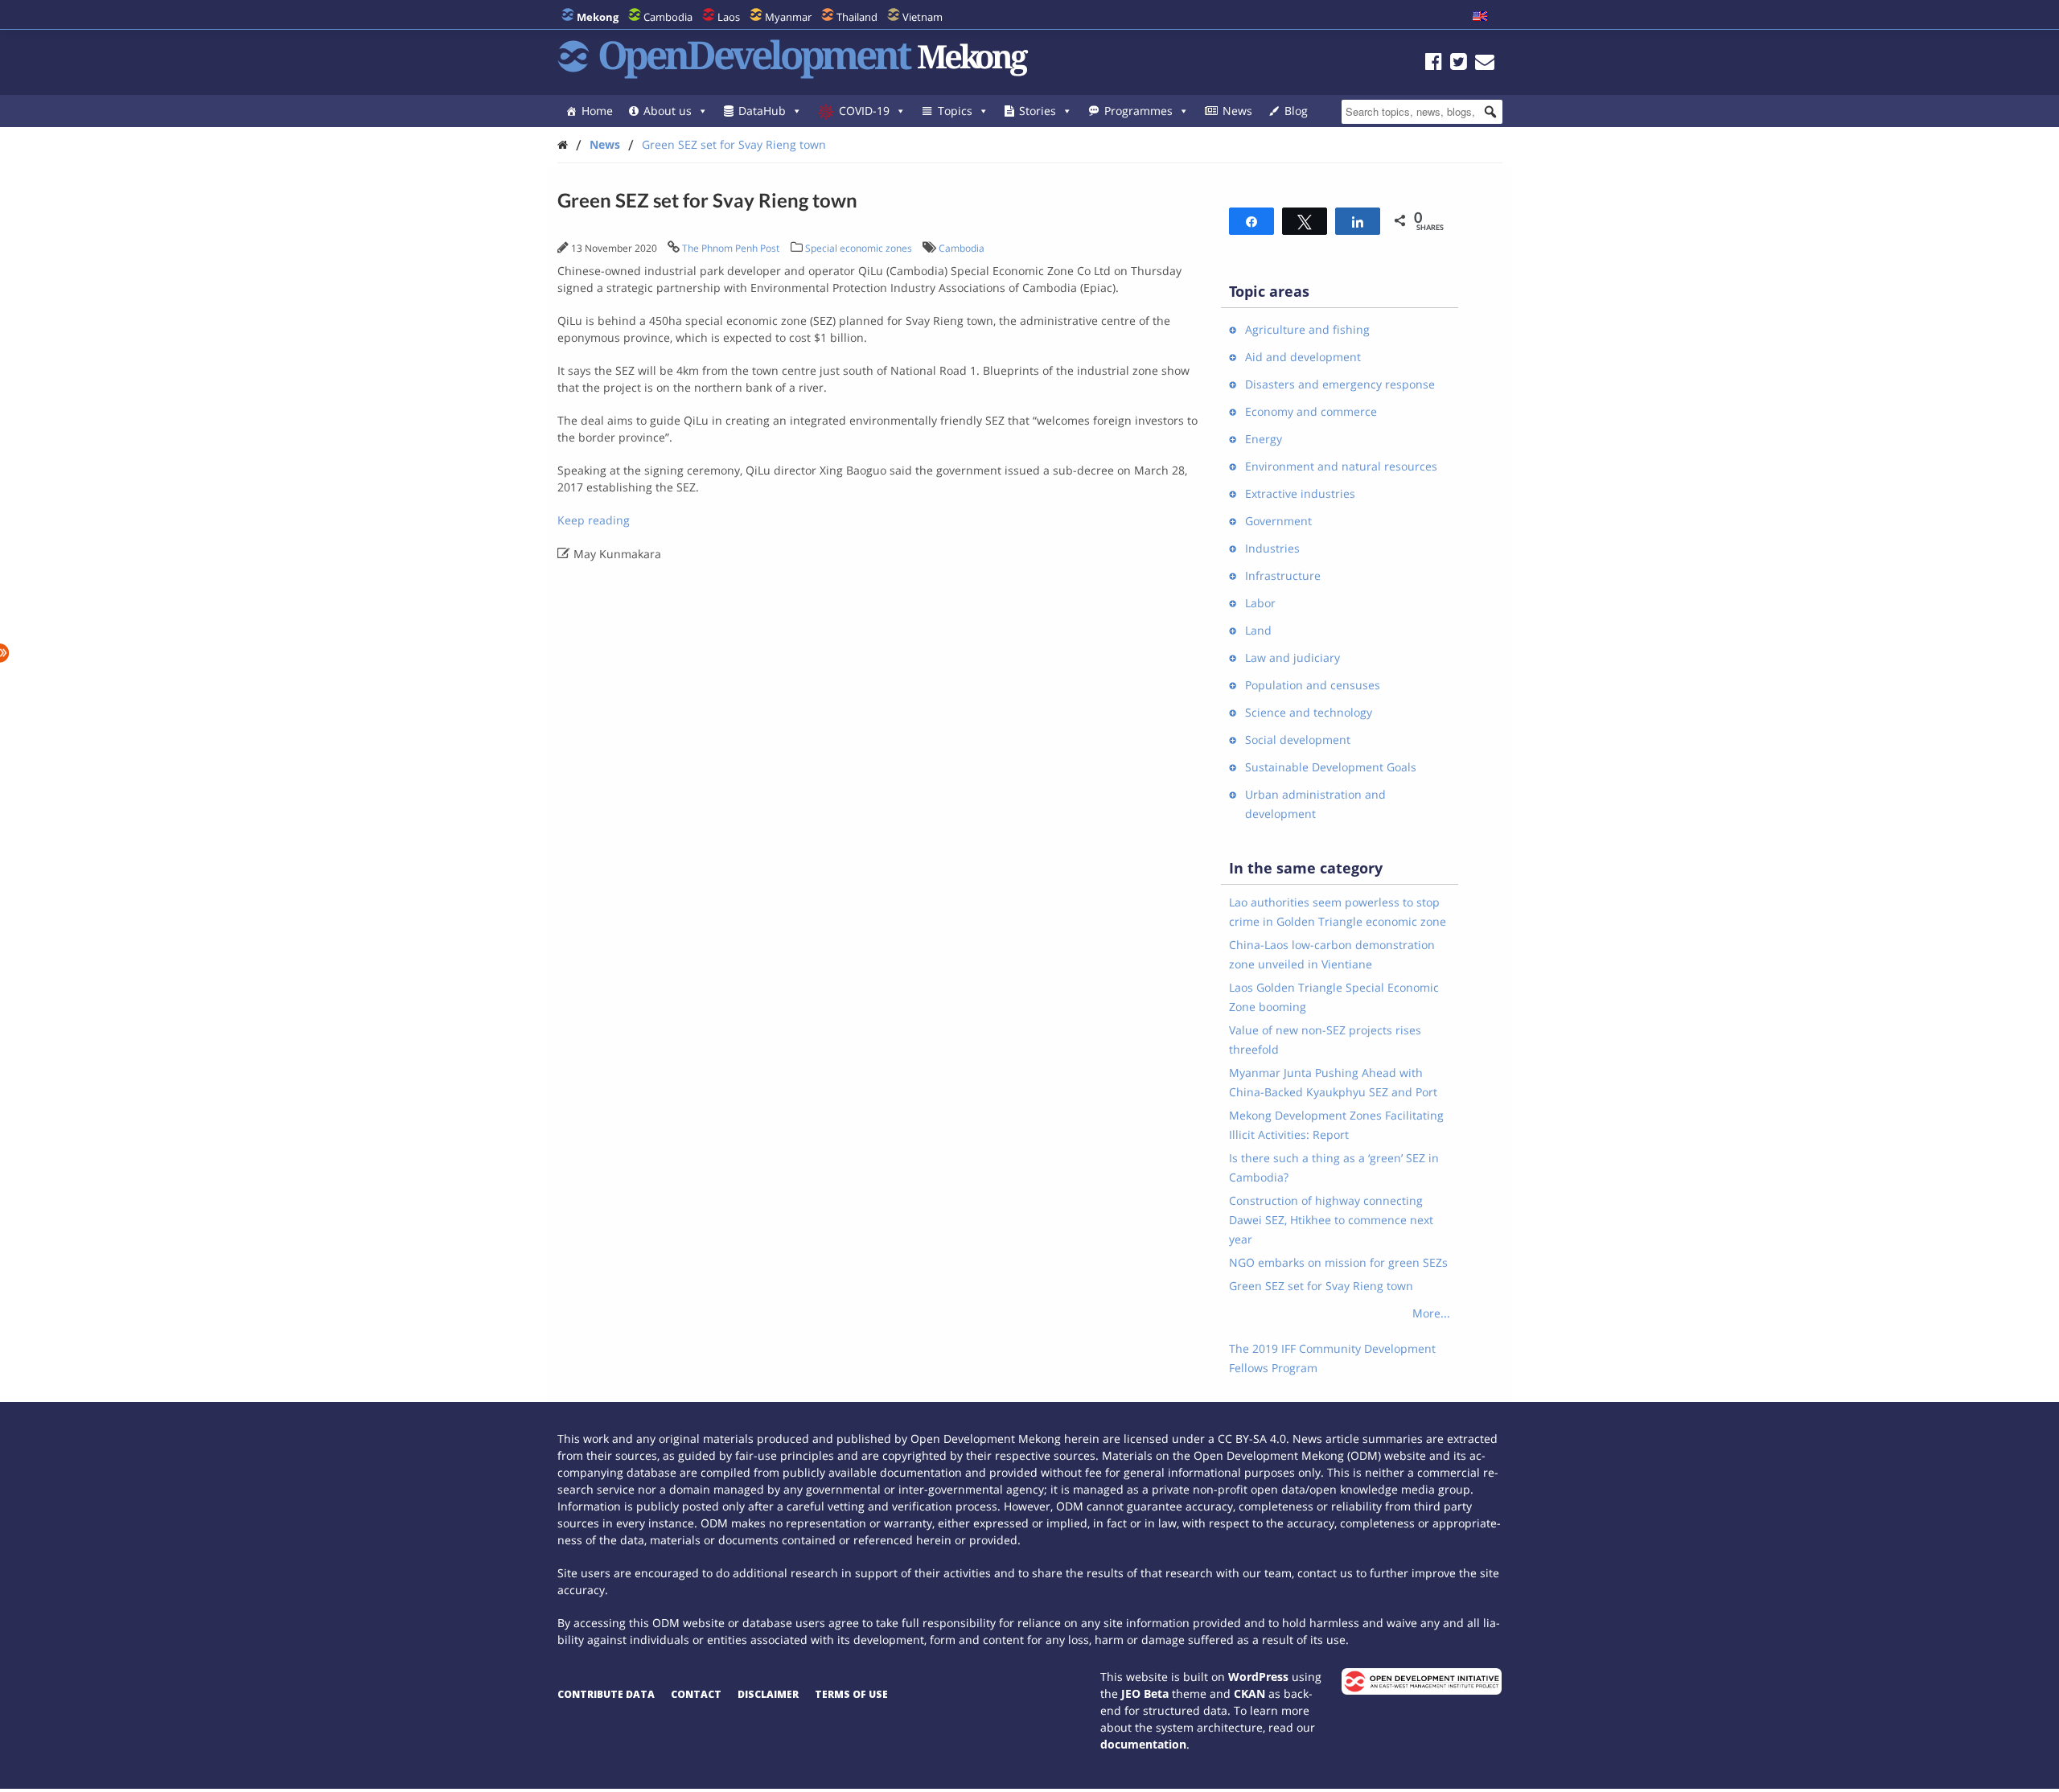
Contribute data (606, 1694)
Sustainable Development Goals (1331, 767)
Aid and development (1303, 357)
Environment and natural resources (1341, 466)
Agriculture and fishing (1307, 329)
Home (597, 111)
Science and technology (1309, 712)
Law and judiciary (1293, 658)
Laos (729, 17)
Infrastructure (1283, 575)
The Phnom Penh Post (731, 248)
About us (668, 111)
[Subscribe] (1485, 64)
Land (1258, 630)
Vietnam (923, 17)
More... (1431, 1313)
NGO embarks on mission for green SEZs (1338, 1262)
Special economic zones (859, 248)
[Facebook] (1434, 64)
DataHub (762, 111)
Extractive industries (1300, 493)
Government (1278, 521)
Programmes (1138, 111)
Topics (955, 111)
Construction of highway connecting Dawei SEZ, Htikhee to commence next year (1331, 1220)
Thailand (857, 17)
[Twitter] (1459, 64)
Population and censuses (1313, 685)
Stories (1038, 111)
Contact (696, 1694)
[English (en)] (1480, 17)
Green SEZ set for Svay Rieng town (734, 144)
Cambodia (668, 17)
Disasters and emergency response (1340, 384)
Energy (1264, 439)
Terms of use (851, 1694)
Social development (1298, 740)
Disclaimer (768, 1694)
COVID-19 (864, 111)
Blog (1296, 111)
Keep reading (594, 520)
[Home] (563, 144)
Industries (1272, 548)
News (1237, 111)
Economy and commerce (1311, 411)
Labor (1260, 603)
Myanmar (788, 17)
